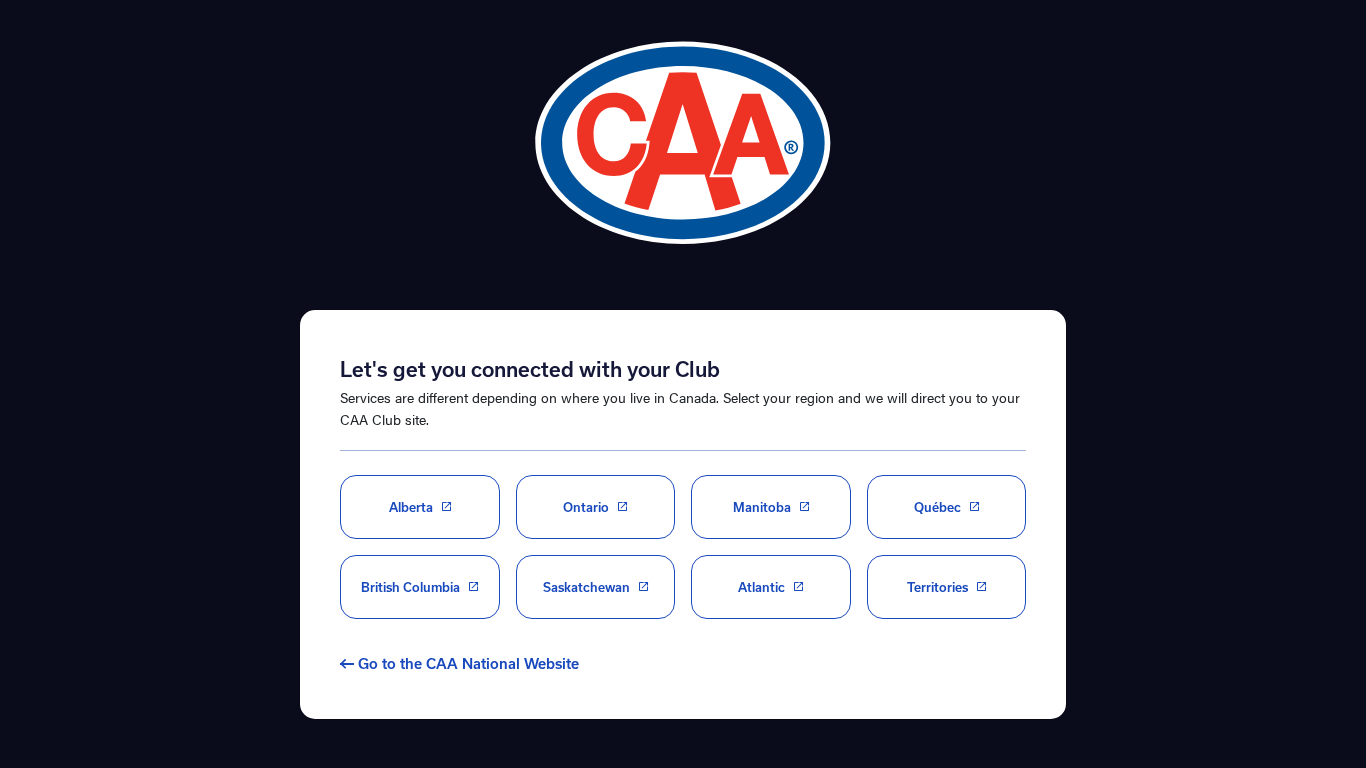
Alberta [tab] (411, 507)
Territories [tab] (937, 587)
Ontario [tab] (586, 507)
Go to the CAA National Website (468, 664)
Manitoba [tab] (762, 507)
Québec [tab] (937, 507)
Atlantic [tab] (761, 587)
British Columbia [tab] (410, 587)
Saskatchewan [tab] (586, 587)
